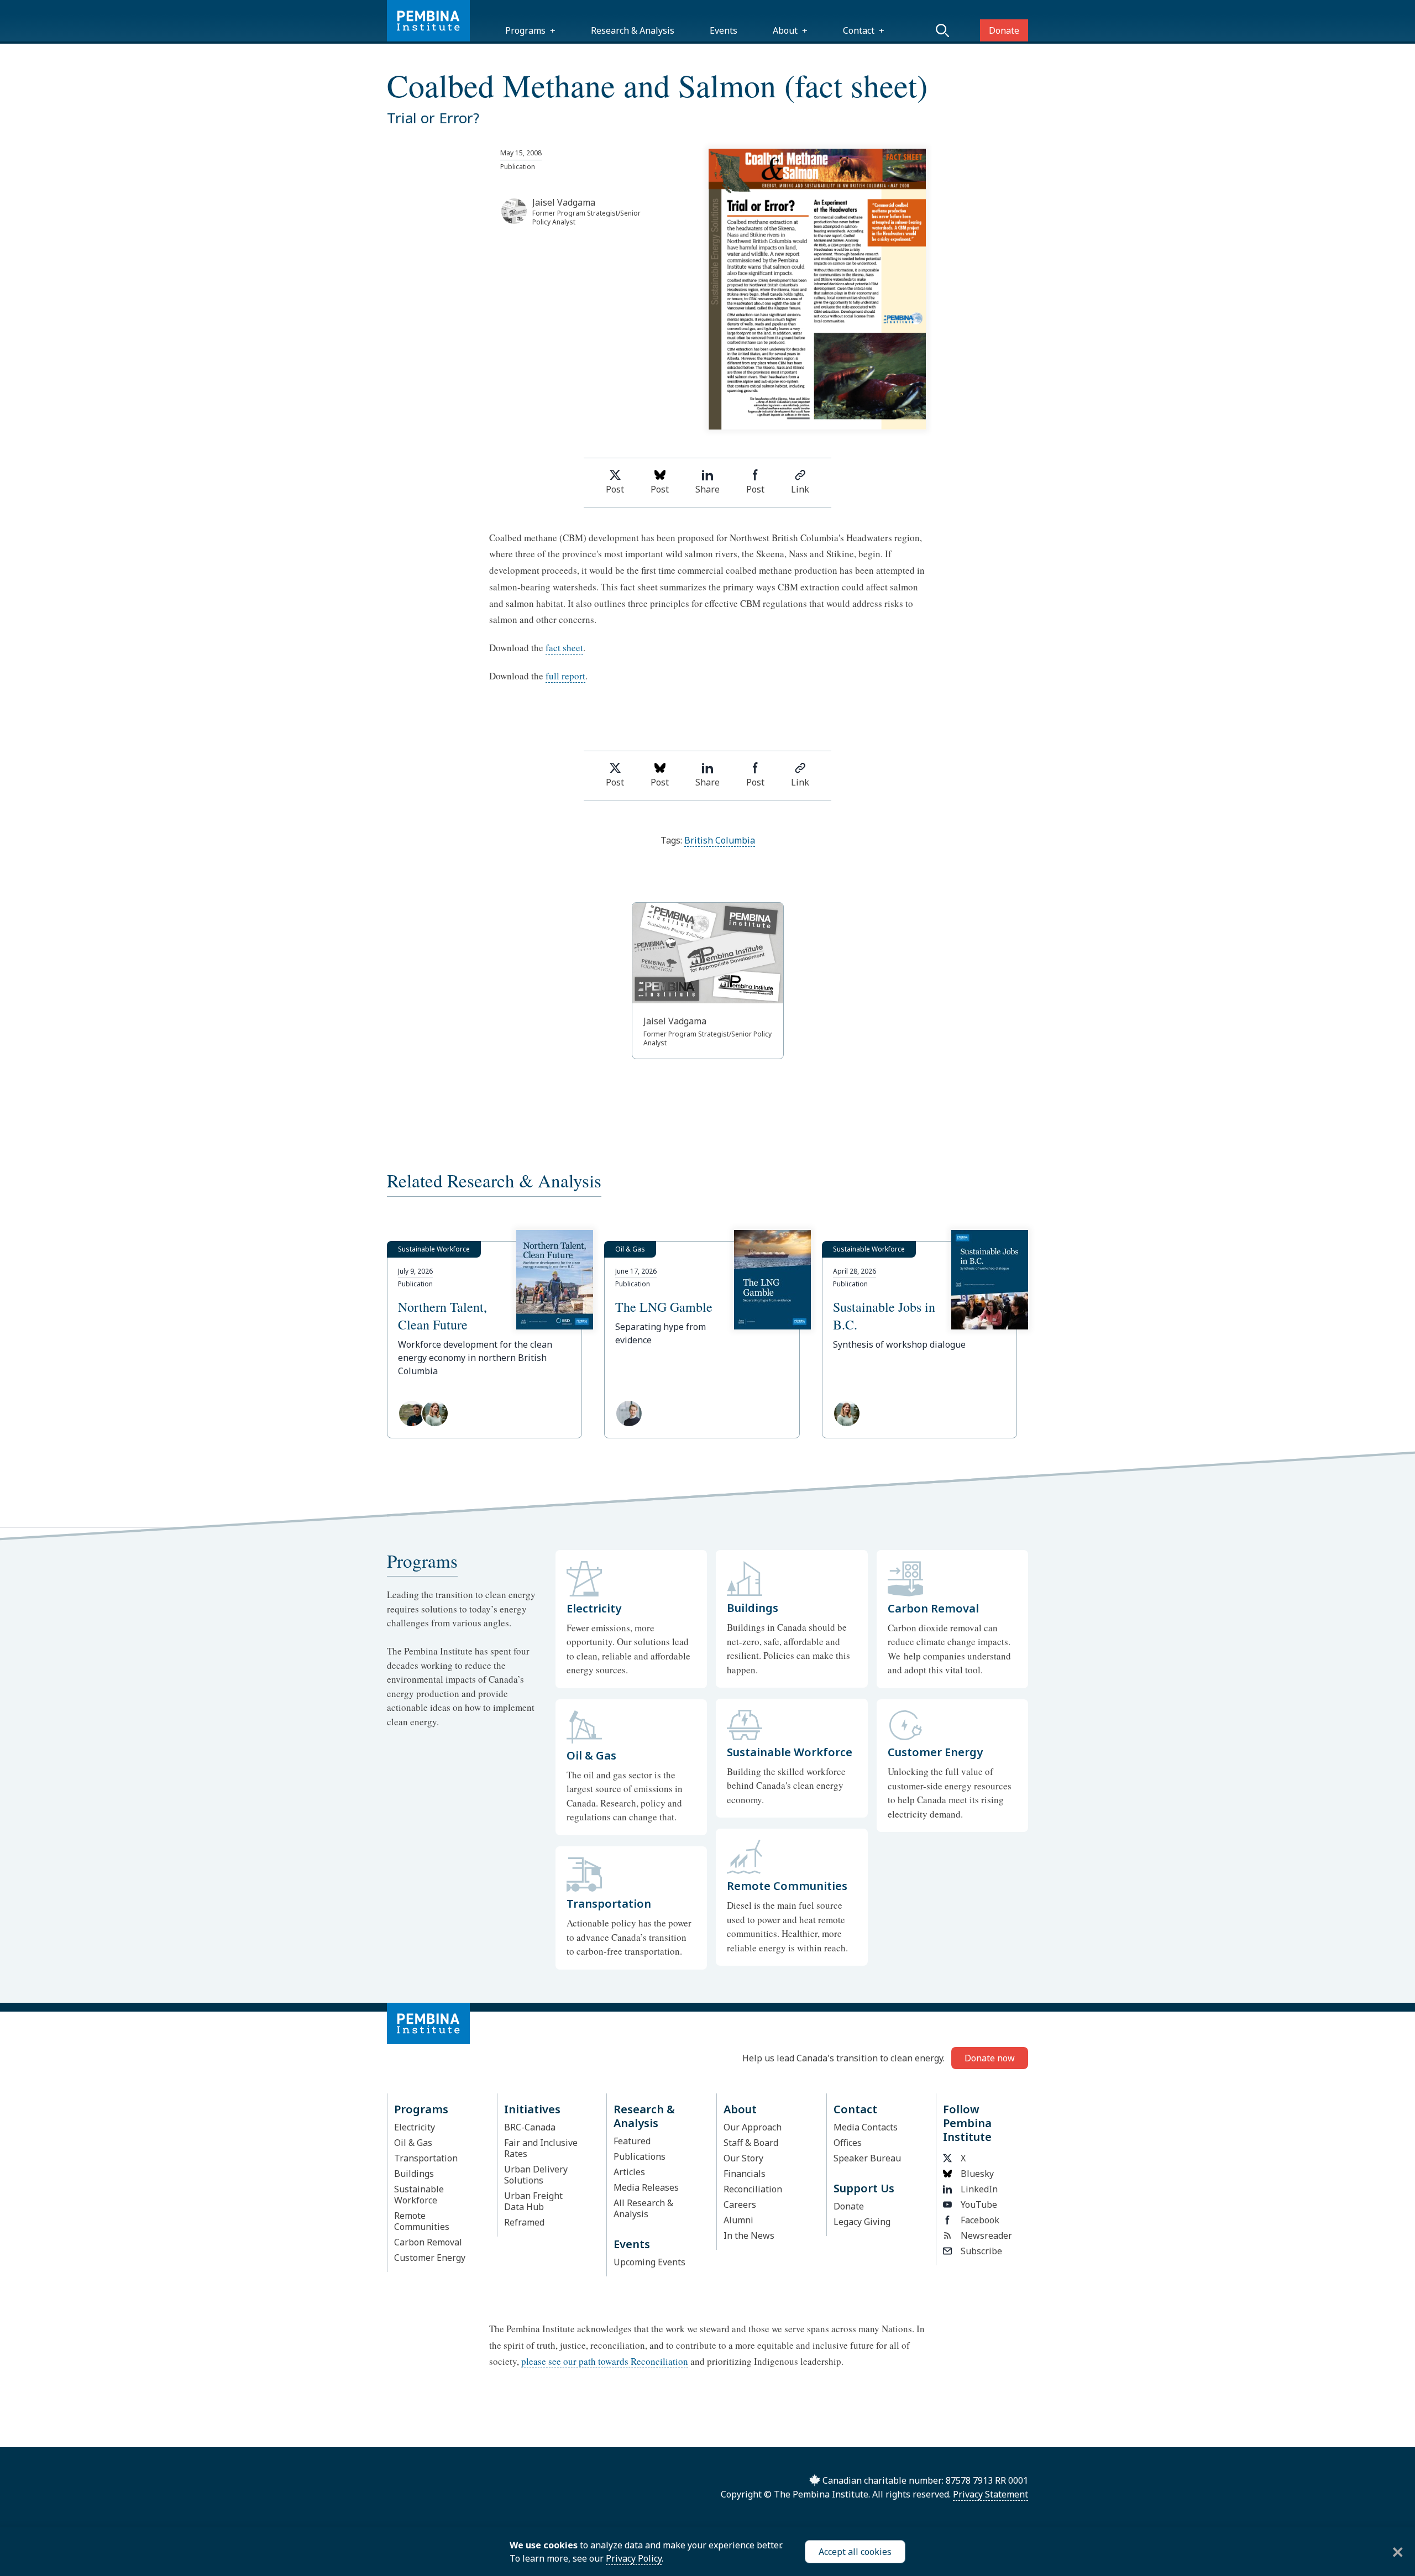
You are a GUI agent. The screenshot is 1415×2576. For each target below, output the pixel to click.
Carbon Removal (428, 2242)
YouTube (979, 2205)
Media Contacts (866, 2127)
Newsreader (986, 2235)
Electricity (415, 2127)
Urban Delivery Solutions (536, 2175)
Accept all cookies (855, 2552)
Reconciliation (753, 2189)
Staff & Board (751, 2143)
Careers (740, 2205)
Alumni (738, 2220)
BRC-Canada (530, 2127)
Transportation (426, 2158)
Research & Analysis (633, 30)
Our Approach (753, 2127)
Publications (640, 2156)
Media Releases (646, 2187)
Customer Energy (430, 2258)
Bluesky (977, 2174)
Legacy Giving (862, 2222)
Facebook (980, 2220)
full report (565, 676)
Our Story (743, 2158)
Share (707, 489)
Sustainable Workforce (419, 2195)
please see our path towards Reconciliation (605, 2361)
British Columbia (720, 840)
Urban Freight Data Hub (533, 2201)
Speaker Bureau (867, 2158)
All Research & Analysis (643, 2208)
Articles (629, 2172)
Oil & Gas (413, 2143)
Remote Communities (422, 2221)
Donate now (990, 2058)
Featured (632, 2141)
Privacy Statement (990, 2494)
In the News (749, 2235)
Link (800, 489)
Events (724, 30)
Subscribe (981, 2251)
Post (615, 489)
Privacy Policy (634, 2558)
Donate (1004, 30)
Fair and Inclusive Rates (541, 2148)
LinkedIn (979, 2189)
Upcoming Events (649, 2262)
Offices (848, 2143)
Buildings (414, 2174)
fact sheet (564, 648)
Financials (745, 2174)
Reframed (524, 2222)
